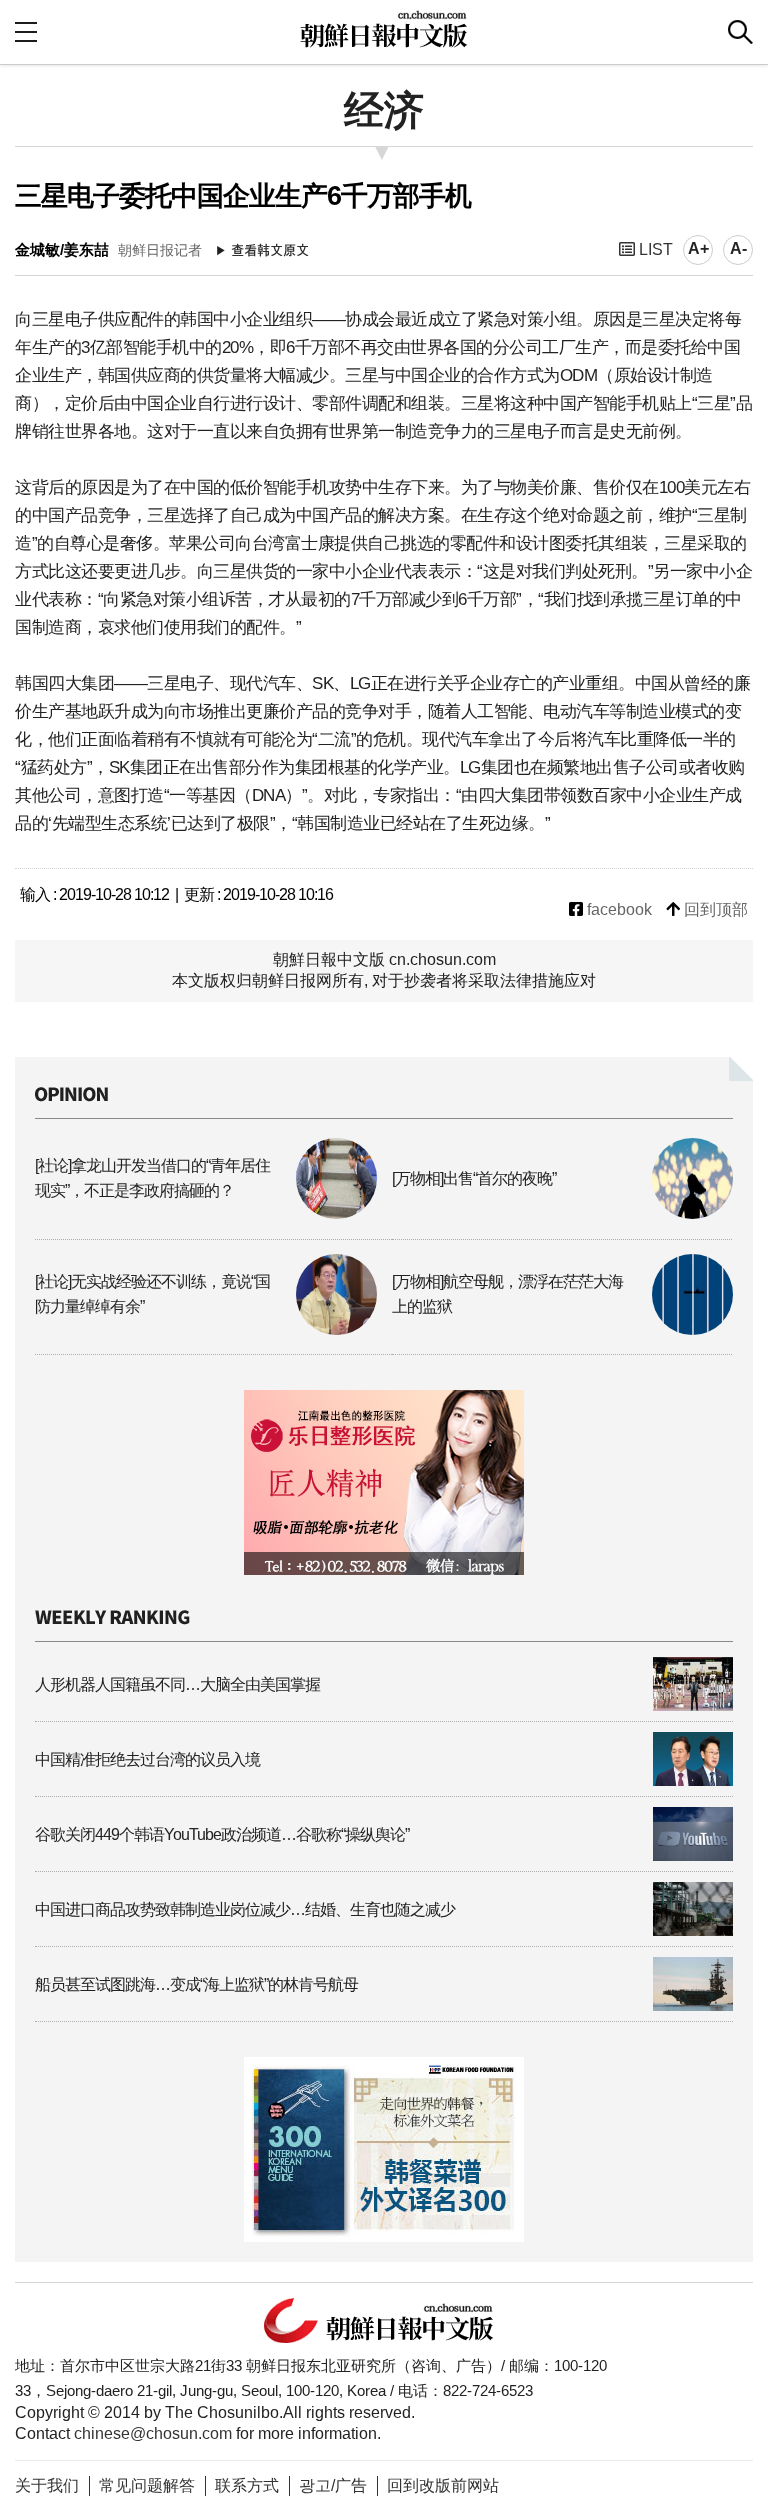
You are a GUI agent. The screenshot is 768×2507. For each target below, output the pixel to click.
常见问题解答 (147, 2485)
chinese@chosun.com (153, 2433)
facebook (617, 909)
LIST (654, 249)
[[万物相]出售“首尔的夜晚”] (563, 1213)
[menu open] (26, 31)
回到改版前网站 (443, 2485)
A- (738, 248)
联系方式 (247, 2485)
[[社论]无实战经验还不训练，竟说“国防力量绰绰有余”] (206, 1329)
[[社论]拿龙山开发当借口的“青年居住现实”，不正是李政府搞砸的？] (206, 1213)
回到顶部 (714, 909)
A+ (698, 248)
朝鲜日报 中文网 (384, 29)
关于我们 (47, 2485)
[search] (740, 32)
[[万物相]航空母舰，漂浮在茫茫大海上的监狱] (563, 1329)
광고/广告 (333, 2485)
